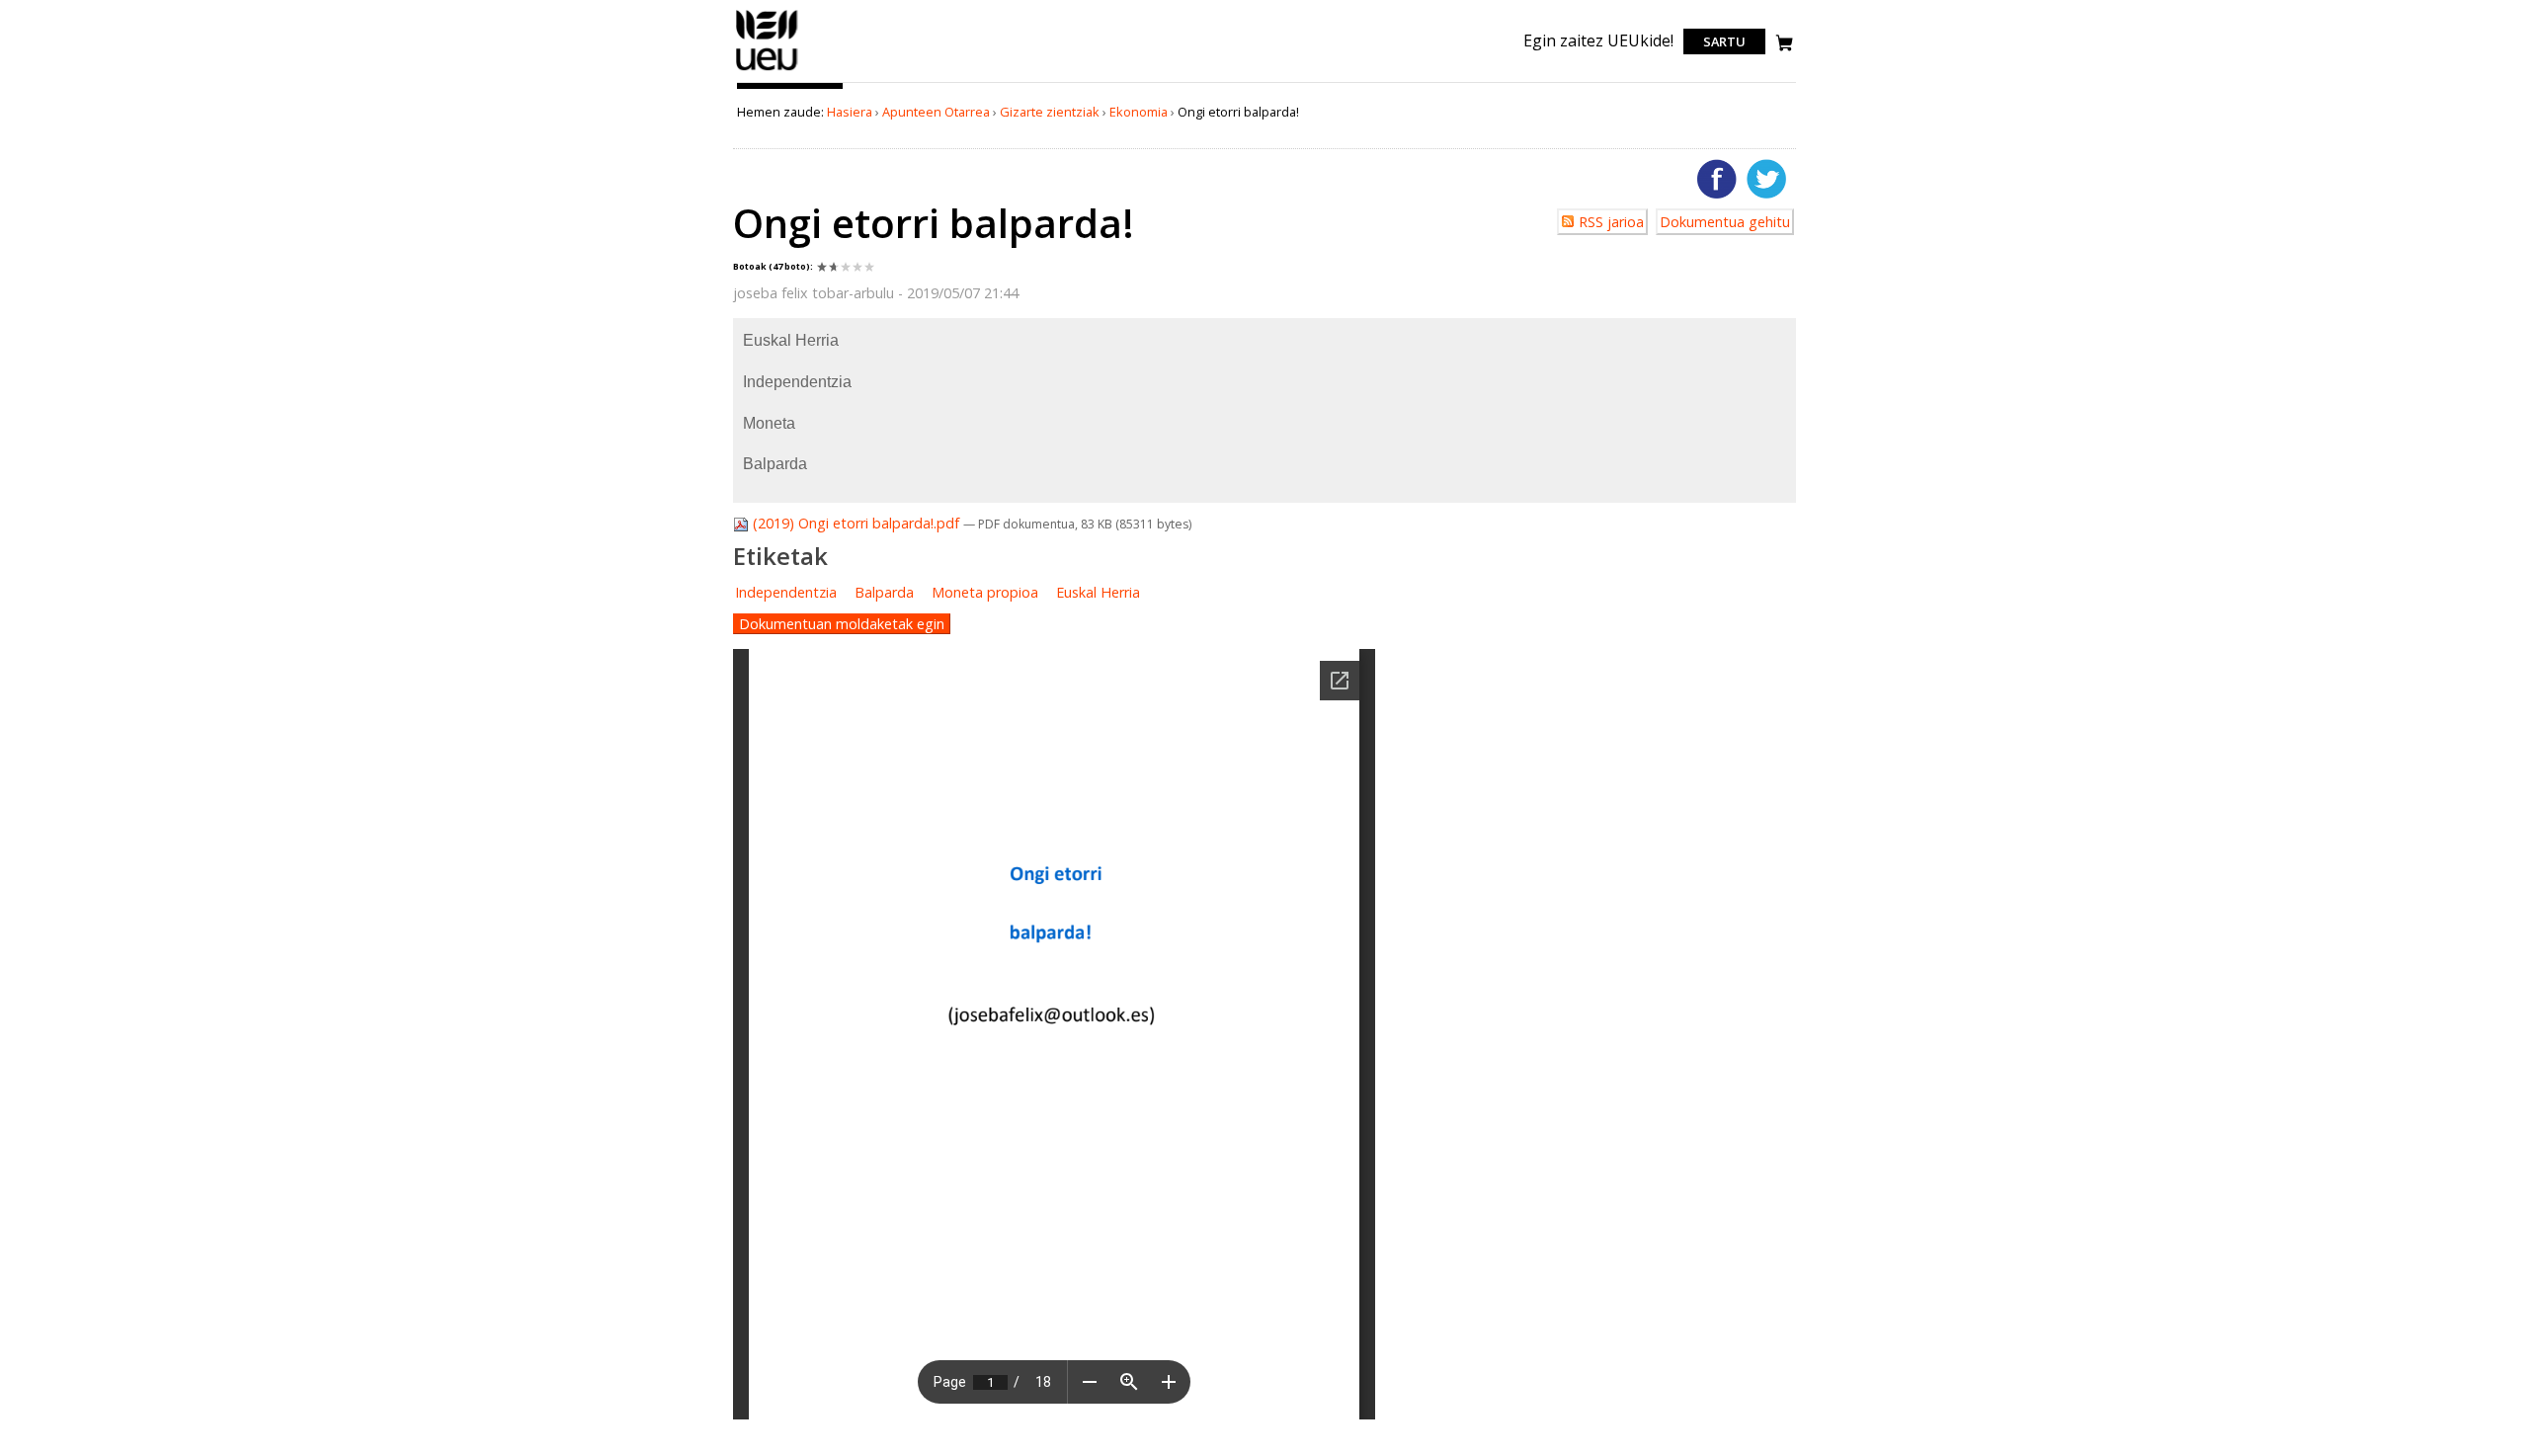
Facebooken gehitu (1717, 179)
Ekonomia (1139, 112)
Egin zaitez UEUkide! (1598, 40)
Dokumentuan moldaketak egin (842, 624)
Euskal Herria (1098, 592)
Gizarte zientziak (1050, 112)
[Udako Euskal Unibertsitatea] (767, 70)
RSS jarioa (1611, 222)
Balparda (884, 592)
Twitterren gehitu (1766, 179)
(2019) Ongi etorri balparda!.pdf (856, 523)
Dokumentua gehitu (1725, 222)
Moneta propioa (985, 592)
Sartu (1724, 41)
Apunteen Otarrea (936, 112)
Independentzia (786, 592)
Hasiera (850, 112)
